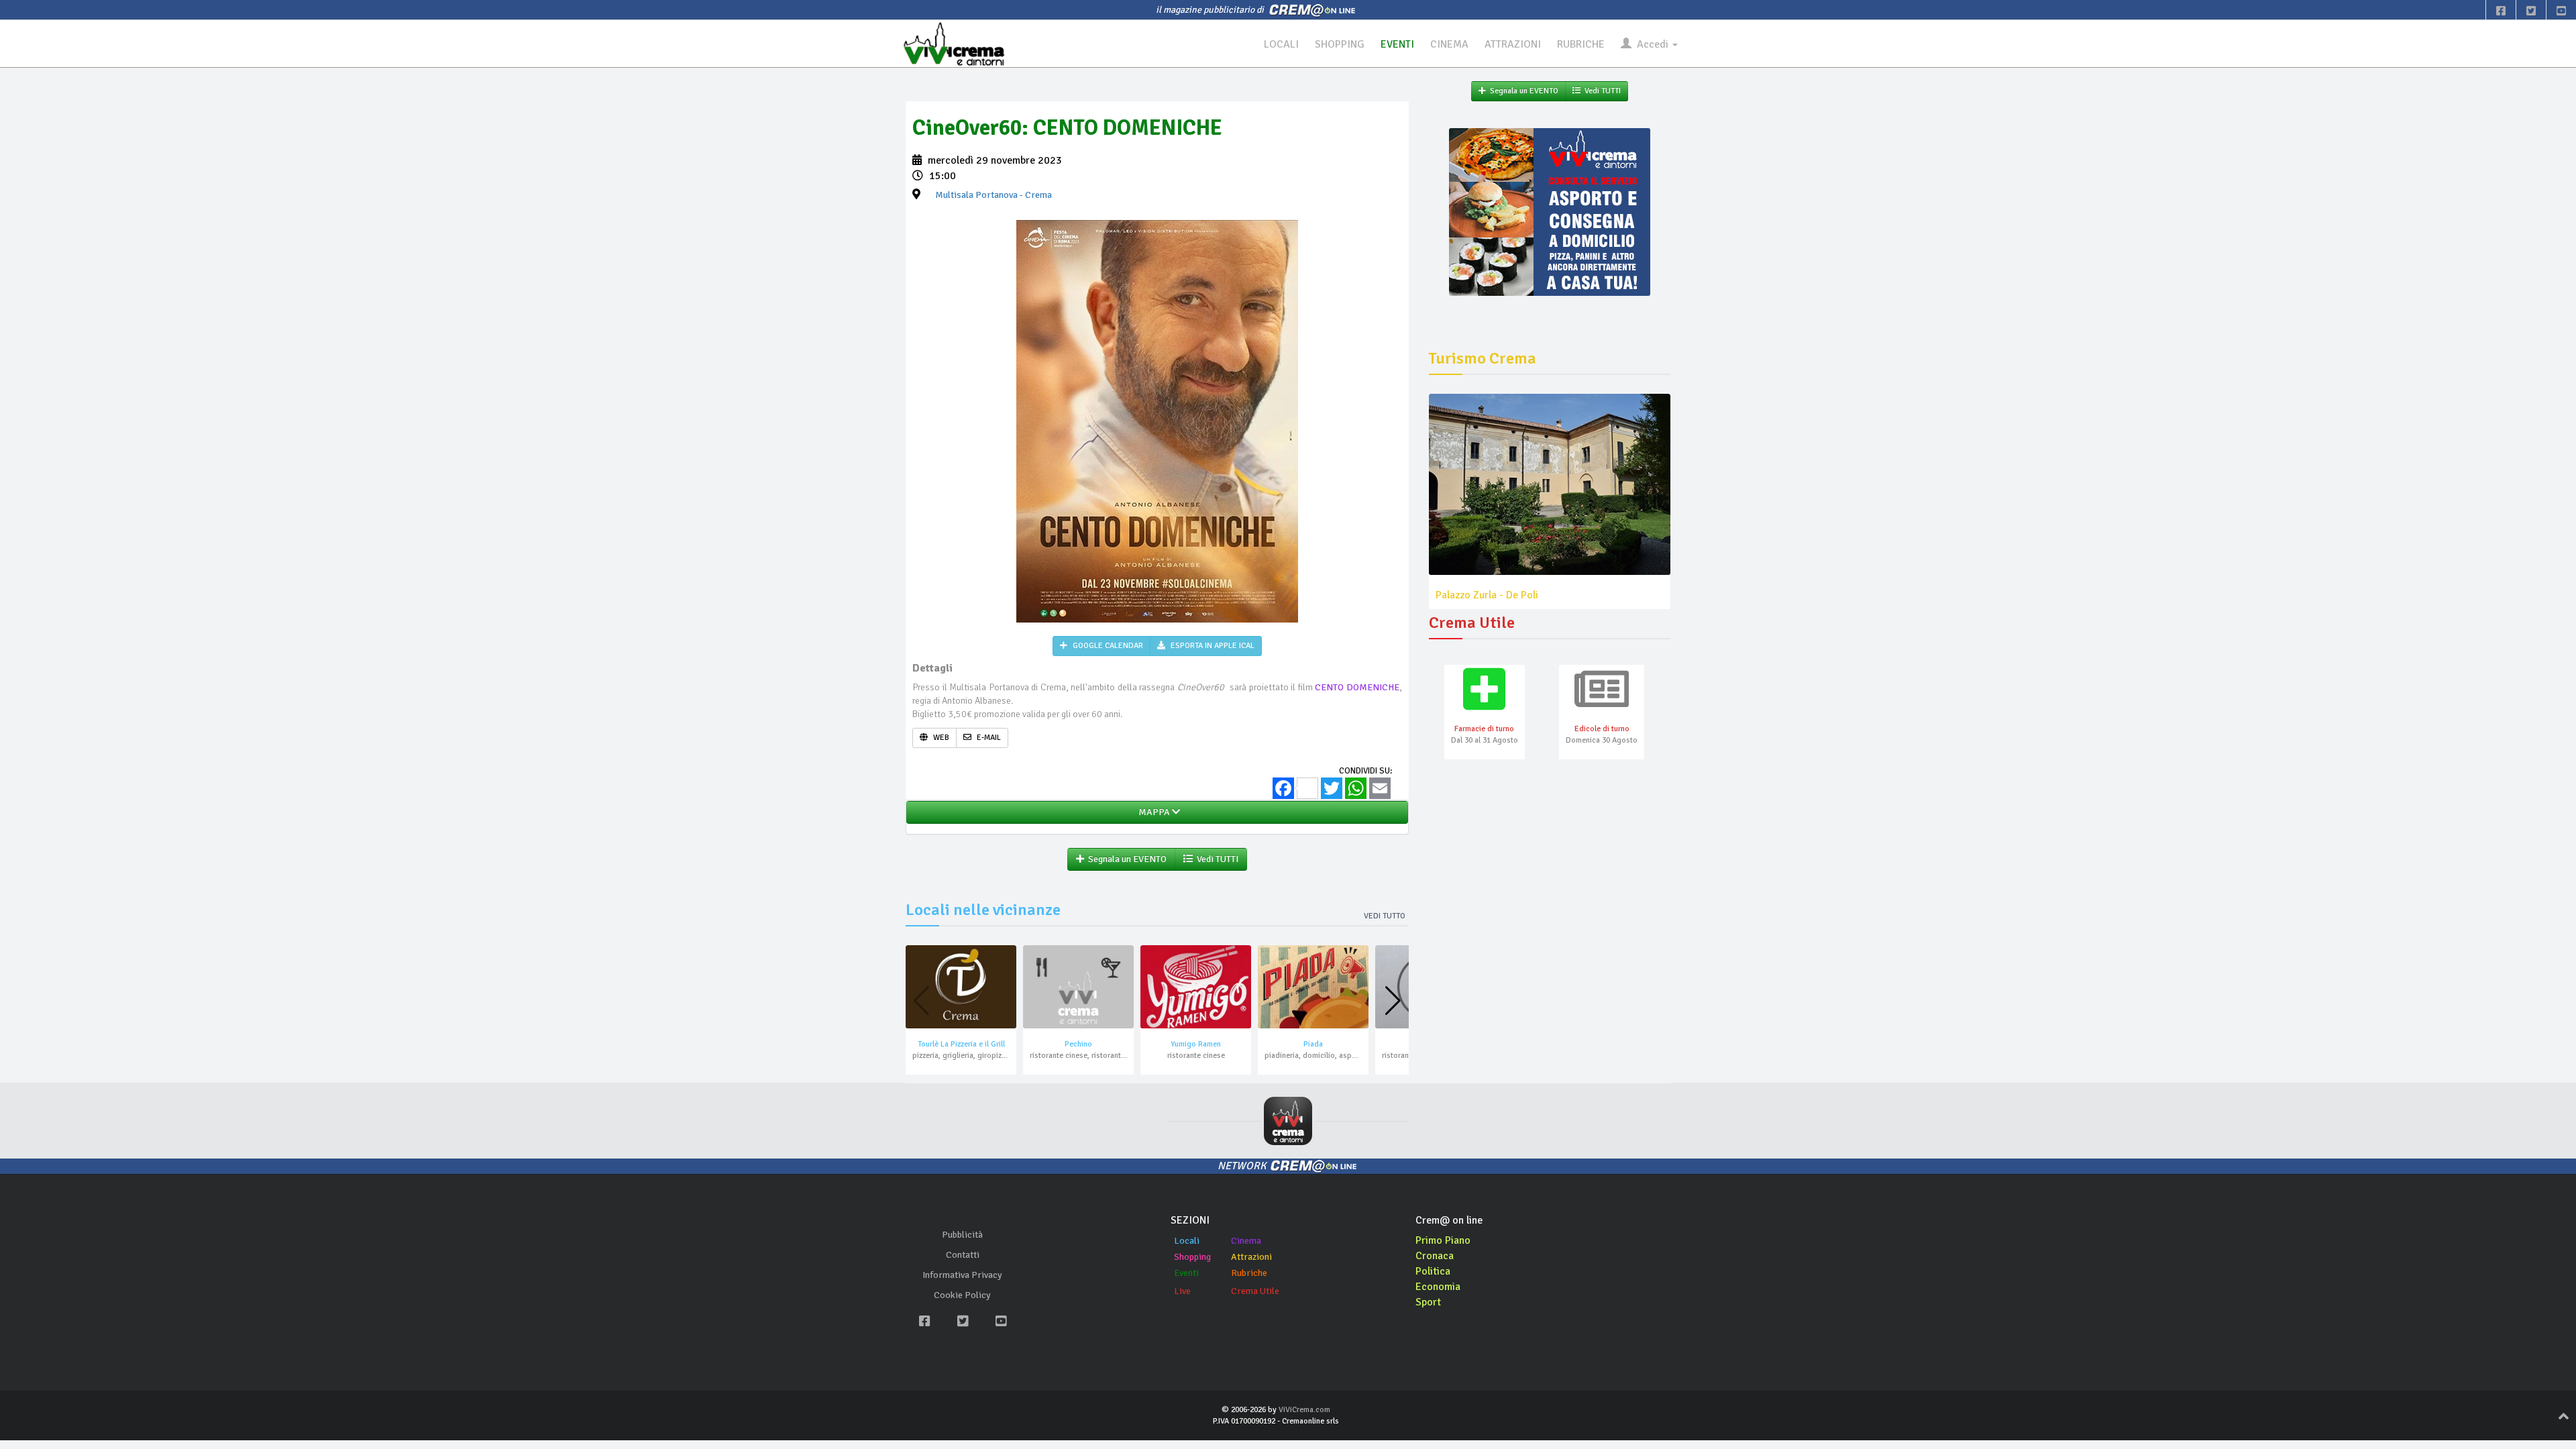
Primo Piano (1443, 1240)
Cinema (1246, 1241)
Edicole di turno (1602, 729)
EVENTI (1397, 44)
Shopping (1192, 1257)
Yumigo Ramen (1196, 1044)
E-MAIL (988, 738)
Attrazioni (1251, 1257)
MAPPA (1153, 812)
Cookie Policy (962, 1295)
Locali (1187, 1241)
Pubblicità (962, 1235)
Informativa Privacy (962, 1275)
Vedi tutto (1385, 916)
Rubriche (1249, 1273)
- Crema (994, 195)
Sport (1428, 1302)
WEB (940, 738)
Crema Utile (1255, 1291)
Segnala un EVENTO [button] (1125, 859)
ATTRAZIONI (1513, 44)
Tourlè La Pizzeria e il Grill (961, 1044)
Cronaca (1435, 1256)
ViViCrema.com (1304, 1410)
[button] (1393, 1001)
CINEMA (1449, 44)
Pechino (1078, 1044)
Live (1182, 1291)
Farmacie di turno (1484, 729)
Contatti (963, 1255)
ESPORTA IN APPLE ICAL (1212, 646)
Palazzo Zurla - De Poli (1487, 595)
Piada (1313, 1044)
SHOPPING (1340, 44)
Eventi (1186, 1273)
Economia (1438, 1287)
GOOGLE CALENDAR (1107, 646)
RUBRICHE (1581, 44)
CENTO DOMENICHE (1357, 687)
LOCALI (1281, 44)
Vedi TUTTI (1216, 859)
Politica (1433, 1271)
